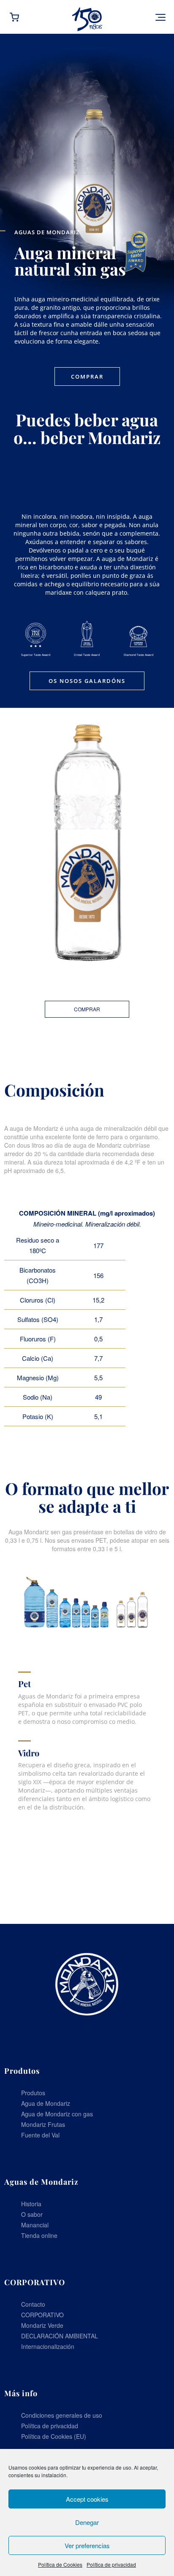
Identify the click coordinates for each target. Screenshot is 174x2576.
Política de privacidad (111, 2564)
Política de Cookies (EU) (54, 2436)
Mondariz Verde (42, 2325)
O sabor (32, 2214)
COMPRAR (87, 377)
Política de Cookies (60, 2564)
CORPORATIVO (42, 2315)
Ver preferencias (87, 2545)
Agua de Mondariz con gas (57, 2114)
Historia (31, 2204)
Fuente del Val (40, 2135)
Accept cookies (87, 2499)
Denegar (87, 2522)
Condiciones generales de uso (62, 2415)
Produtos (33, 2093)
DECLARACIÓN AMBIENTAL (60, 2336)
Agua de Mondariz (46, 2103)
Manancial (35, 2225)
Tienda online (39, 2235)
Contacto (33, 2304)
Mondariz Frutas (43, 2124)
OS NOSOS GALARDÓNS (87, 681)
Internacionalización (48, 2346)
